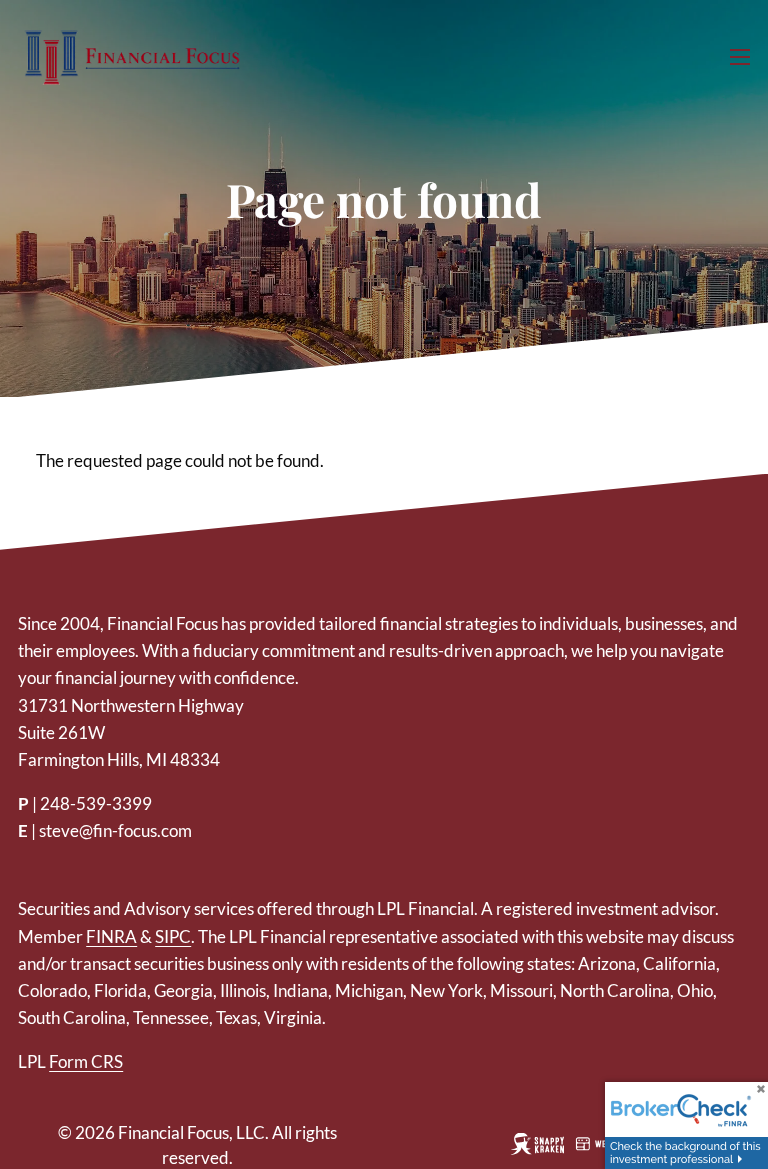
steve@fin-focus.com (115, 830)
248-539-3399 (96, 803)
